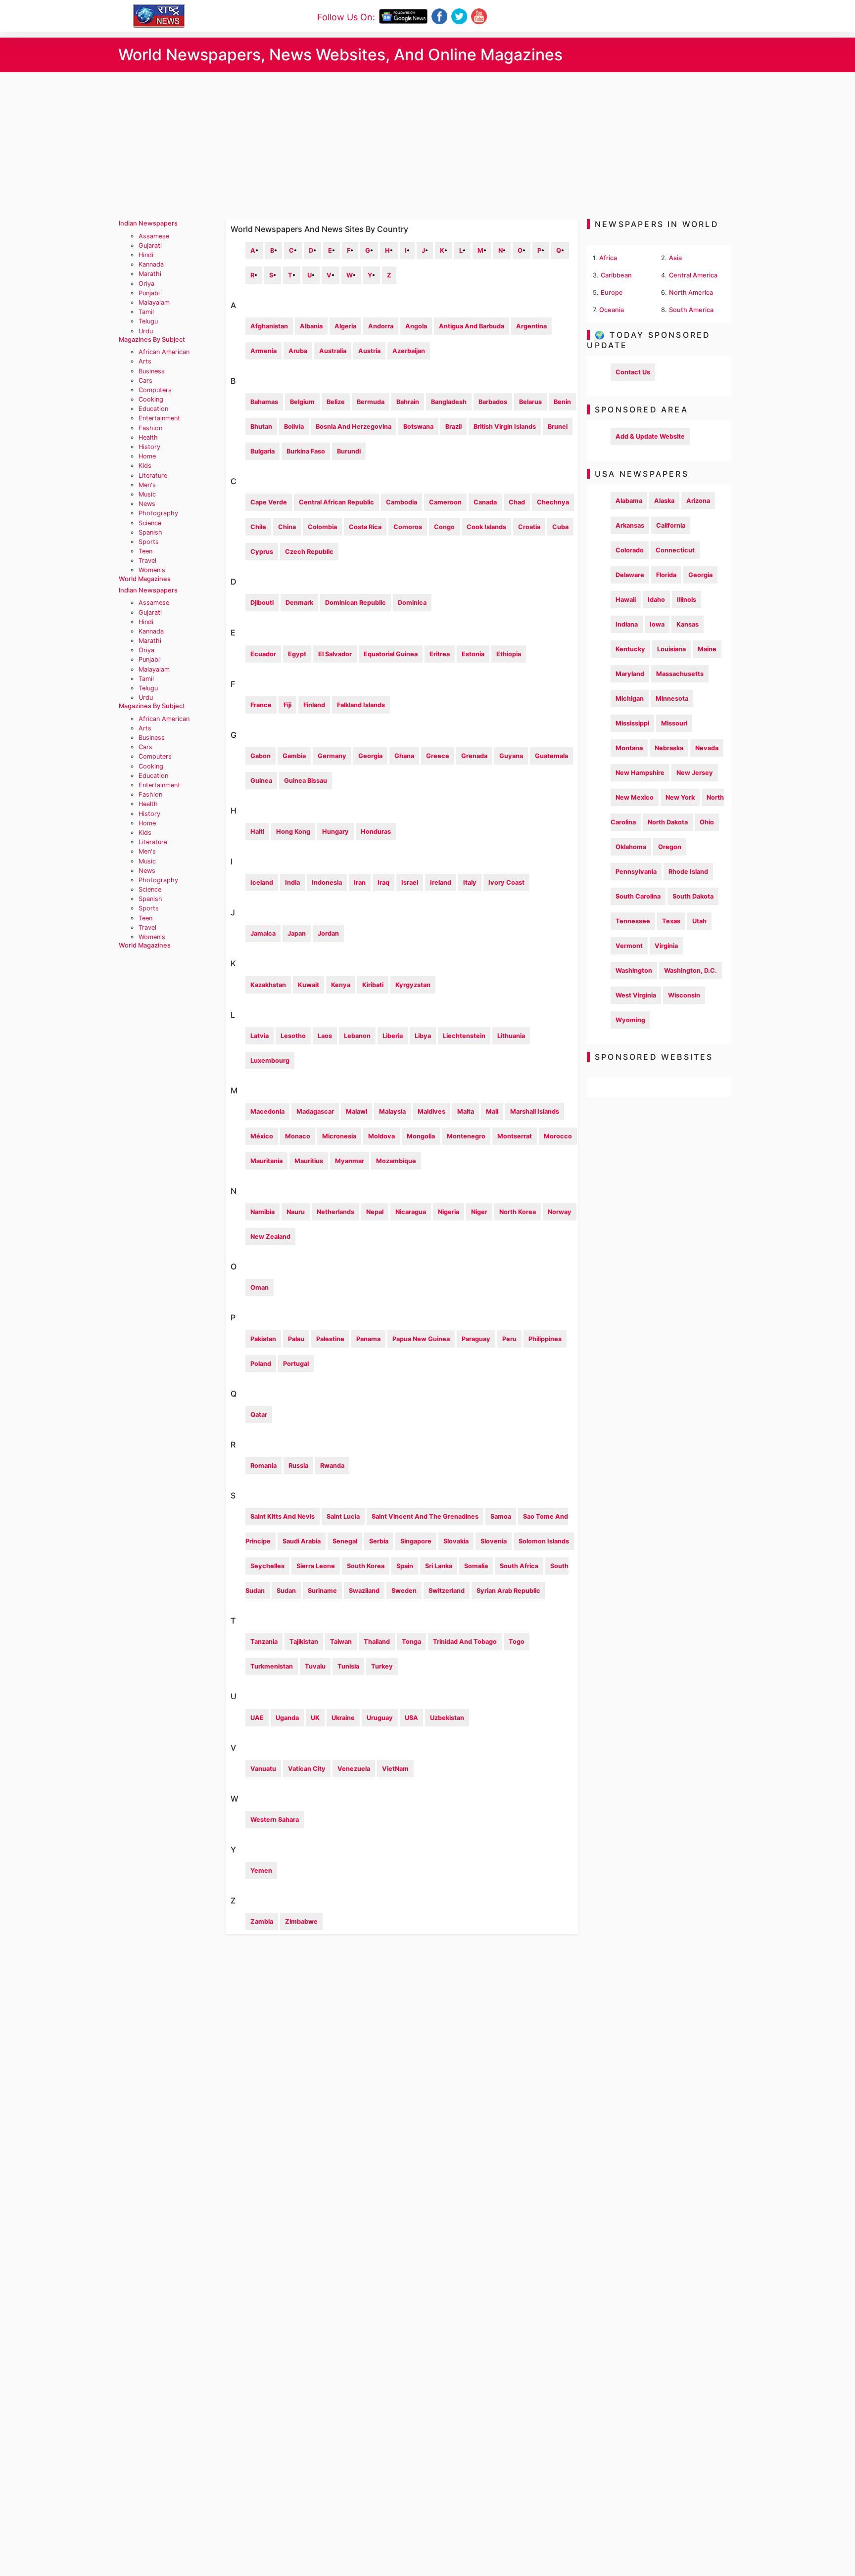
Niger (479, 1212)
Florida (666, 575)
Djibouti (262, 603)
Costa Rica (365, 527)
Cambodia (402, 502)
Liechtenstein (464, 1036)
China (287, 527)
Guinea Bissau (306, 781)
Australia (333, 351)
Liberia (393, 1036)
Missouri (674, 723)
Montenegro (466, 1136)
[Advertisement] (427, 146)
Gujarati (150, 246)
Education (153, 409)
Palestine (330, 1339)
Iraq (383, 882)
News (147, 504)
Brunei (558, 427)
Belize (336, 402)
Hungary (335, 832)
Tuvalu (315, 1666)
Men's (147, 485)
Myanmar (350, 1161)
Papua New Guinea (421, 1339)
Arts (145, 361)
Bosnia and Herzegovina (354, 427)
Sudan (286, 1591)
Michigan (630, 699)
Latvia (260, 1036)
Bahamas (264, 402)
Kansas (688, 624)
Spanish (150, 532)
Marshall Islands (535, 1111)
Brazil (453, 427)
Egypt (297, 654)
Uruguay (380, 1718)
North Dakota (668, 822)
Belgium (302, 402)
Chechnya (553, 502)
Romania (263, 1466)
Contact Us (633, 372)
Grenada (474, 756)
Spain (405, 1566)
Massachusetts (680, 674)
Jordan (328, 933)
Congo (444, 527)
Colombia (322, 527)
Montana (629, 748)
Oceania (612, 310)
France (261, 705)
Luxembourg (270, 1061)
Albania (311, 326)
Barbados (493, 402)
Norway (560, 1212)
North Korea (518, 1212)
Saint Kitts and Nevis (283, 1516)
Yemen (261, 1871)
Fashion (150, 428)
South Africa (519, 1566)
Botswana (418, 427)
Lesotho (293, 1036)
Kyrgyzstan (413, 985)
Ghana (404, 756)
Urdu (146, 331)
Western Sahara (275, 1820)
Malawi (356, 1111)
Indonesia (327, 882)
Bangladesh (449, 402)
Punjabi (149, 293)
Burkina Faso (306, 451)
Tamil (146, 312)
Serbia (379, 1541)
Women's (152, 570)
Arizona (698, 501)
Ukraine (343, 1718)
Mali (492, 1111)
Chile (258, 527)
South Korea (366, 1566)
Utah (699, 921)
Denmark (299, 603)
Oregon (670, 847)
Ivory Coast (506, 882)
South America (691, 310)
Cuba (560, 527)
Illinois (687, 600)
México (262, 1136)
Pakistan (263, 1339)
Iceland (262, 882)
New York (680, 797)
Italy (470, 882)
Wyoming (630, 1020)
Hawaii (626, 600)
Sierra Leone (316, 1566)
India (292, 882)
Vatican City (307, 1769)
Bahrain (408, 402)
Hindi (146, 255)
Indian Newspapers (148, 223)
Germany (332, 756)
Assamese (154, 236)
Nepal (375, 1212)
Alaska (664, 501)
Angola (416, 326)
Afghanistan (269, 326)
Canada (485, 502)
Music (147, 494)
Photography (158, 513)
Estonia (473, 654)
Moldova (381, 1136)
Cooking (151, 399)
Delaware (630, 575)
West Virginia (636, 995)
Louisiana (671, 649)
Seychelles (267, 1566)
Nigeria (449, 1212)
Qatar (259, 1415)
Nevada (707, 748)
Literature (153, 475)
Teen (145, 551)
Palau (296, 1339)
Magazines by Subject (152, 339)
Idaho (656, 600)
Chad (517, 502)
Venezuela (354, 1769)
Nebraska (669, 748)
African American (164, 352)
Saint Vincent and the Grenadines (425, 1516)
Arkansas (630, 525)
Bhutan (261, 427)
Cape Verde (269, 502)
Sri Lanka (439, 1566)
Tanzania (264, 1642)
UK (315, 1718)
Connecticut (675, 550)
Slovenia (494, 1541)
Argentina (531, 326)
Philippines (545, 1339)
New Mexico (635, 797)
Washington (634, 971)
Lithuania (511, 1036)
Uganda (287, 1718)
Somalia (476, 1566)
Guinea (261, 781)
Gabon (261, 756)
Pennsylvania (636, 872)
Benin (562, 402)
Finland (314, 705)
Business (152, 371)
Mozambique (396, 1161)
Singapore (416, 1541)
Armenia (263, 351)
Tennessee (633, 921)
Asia (675, 258)
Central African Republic (336, 502)
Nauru (296, 1212)
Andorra (381, 326)
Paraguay (476, 1339)
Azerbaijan (409, 351)
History (149, 447)
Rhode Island (688, 872)
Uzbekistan (447, 1718)
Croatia (529, 527)
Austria (369, 351)
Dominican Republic (356, 603)
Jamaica (263, 933)
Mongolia (421, 1136)
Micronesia (339, 1136)
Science (150, 523)
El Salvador (335, 654)
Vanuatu (263, 1769)
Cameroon (445, 502)
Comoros (408, 527)
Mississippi (632, 723)
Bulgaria (262, 451)
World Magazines (145, 579)
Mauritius (309, 1161)
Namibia (262, 1212)
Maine (707, 649)
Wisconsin (684, 995)
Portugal (296, 1364)
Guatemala (551, 756)
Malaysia (392, 1111)
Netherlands (335, 1212)
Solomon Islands (544, 1541)
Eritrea (440, 654)
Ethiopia (509, 654)
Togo (517, 1642)
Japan (297, 933)
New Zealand (270, 1237)
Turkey (382, 1666)
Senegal (345, 1541)
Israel (410, 882)
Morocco (558, 1136)
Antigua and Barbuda (472, 326)
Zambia (262, 1921)
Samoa (501, 1516)
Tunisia (348, 1666)
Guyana (511, 756)
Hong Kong (293, 832)
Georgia (370, 756)
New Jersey (695, 773)
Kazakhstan (268, 985)
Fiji (287, 705)
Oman (260, 1288)
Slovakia (456, 1541)
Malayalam (154, 302)
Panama (368, 1339)
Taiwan (341, 1642)
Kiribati (373, 985)
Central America (693, 275)
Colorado (630, 550)
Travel (147, 561)
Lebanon (357, 1036)
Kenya (341, 985)
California (671, 525)
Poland (261, 1364)
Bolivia (294, 427)
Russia (298, 1466)
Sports (149, 542)
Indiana (627, 624)
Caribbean (616, 275)
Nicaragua (411, 1212)
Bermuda (371, 402)
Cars (145, 381)
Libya (423, 1036)
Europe (612, 293)
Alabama (629, 501)
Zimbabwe (301, 1921)
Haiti (257, 832)
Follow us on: (346, 17)
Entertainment (159, 418)
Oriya (146, 284)
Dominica (412, 603)
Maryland (630, 674)
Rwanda (332, 1466)
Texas (671, 921)
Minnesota (672, 699)
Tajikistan (304, 1642)
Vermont (629, 946)
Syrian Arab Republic (508, 1591)
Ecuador (263, 654)
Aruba (298, 351)
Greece (438, 756)
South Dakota (693, 896)
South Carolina (638, 896)
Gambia (294, 756)
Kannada (151, 264)
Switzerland (447, 1591)
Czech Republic (309, 552)
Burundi (349, 451)
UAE (257, 1718)
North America (691, 293)
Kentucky (630, 649)
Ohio (707, 822)
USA (411, 1718)
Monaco (298, 1136)
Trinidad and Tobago (465, 1642)
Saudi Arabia (302, 1541)
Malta (466, 1111)
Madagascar (315, 1111)
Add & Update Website (650, 436)
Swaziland (364, 1591)
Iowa (657, 624)
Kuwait (309, 985)
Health (148, 437)
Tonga (411, 1642)
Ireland (441, 882)
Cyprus (262, 552)
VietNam (395, 1769)
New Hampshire (640, 773)
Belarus (530, 402)
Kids (145, 466)
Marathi (150, 274)
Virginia (666, 946)
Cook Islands (486, 527)
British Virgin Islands (505, 427)
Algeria (345, 326)
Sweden (404, 1591)
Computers (155, 390)
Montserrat (515, 1136)
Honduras (376, 832)
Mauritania (266, 1161)
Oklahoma (631, 847)
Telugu (148, 321)
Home (147, 456)
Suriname (322, 1591)
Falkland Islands (361, 705)
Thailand (377, 1642)
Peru (509, 1339)
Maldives (431, 1111)
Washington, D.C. (690, 971)
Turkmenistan (272, 1666)
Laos (325, 1036)
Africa (608, 258)
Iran (360, 882)
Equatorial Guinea (391, 654)
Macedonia (267, 1111)
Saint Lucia (343, 1516)
